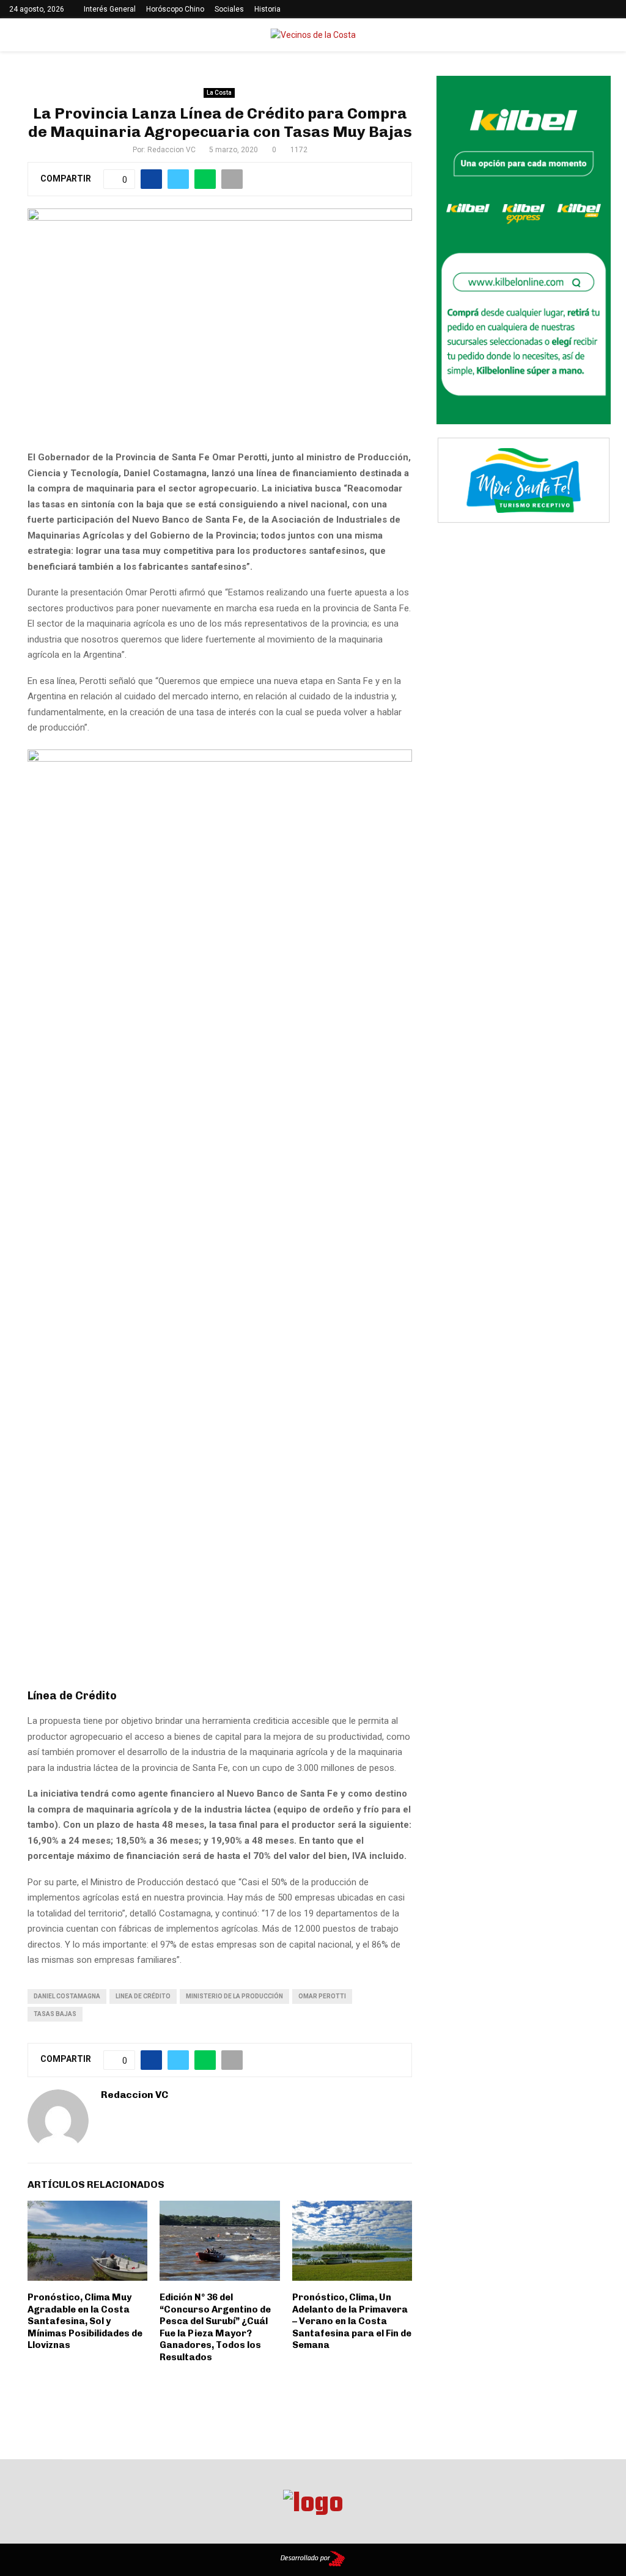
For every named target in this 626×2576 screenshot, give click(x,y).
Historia (267, 9)
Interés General (110, 9)
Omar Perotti (322, 1996)
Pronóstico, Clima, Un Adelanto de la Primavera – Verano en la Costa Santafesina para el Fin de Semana (352, 2321)
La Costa (219, 93)
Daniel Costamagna (67, 1996)
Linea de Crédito (143, 1996)
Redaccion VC (171, 150)
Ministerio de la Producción (234, 1996)
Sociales (229, 9)
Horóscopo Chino (175, 9)
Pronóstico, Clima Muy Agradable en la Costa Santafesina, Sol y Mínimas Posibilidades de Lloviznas (85, 2321)
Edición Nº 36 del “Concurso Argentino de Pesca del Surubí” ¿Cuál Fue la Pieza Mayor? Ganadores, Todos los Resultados (215, 2327)
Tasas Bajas (55, 2014)
